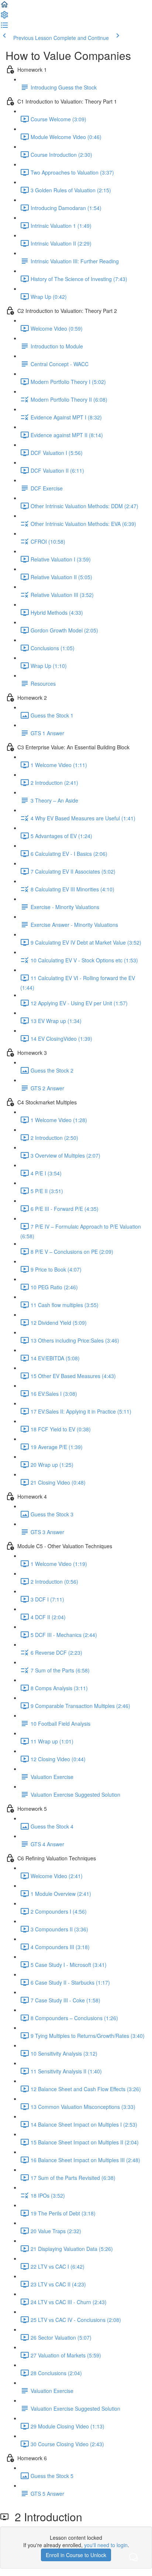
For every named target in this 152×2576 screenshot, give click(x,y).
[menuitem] (4, 17)
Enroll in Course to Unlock (76, 2555)
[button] (4, 7)
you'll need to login (106, 2545)
